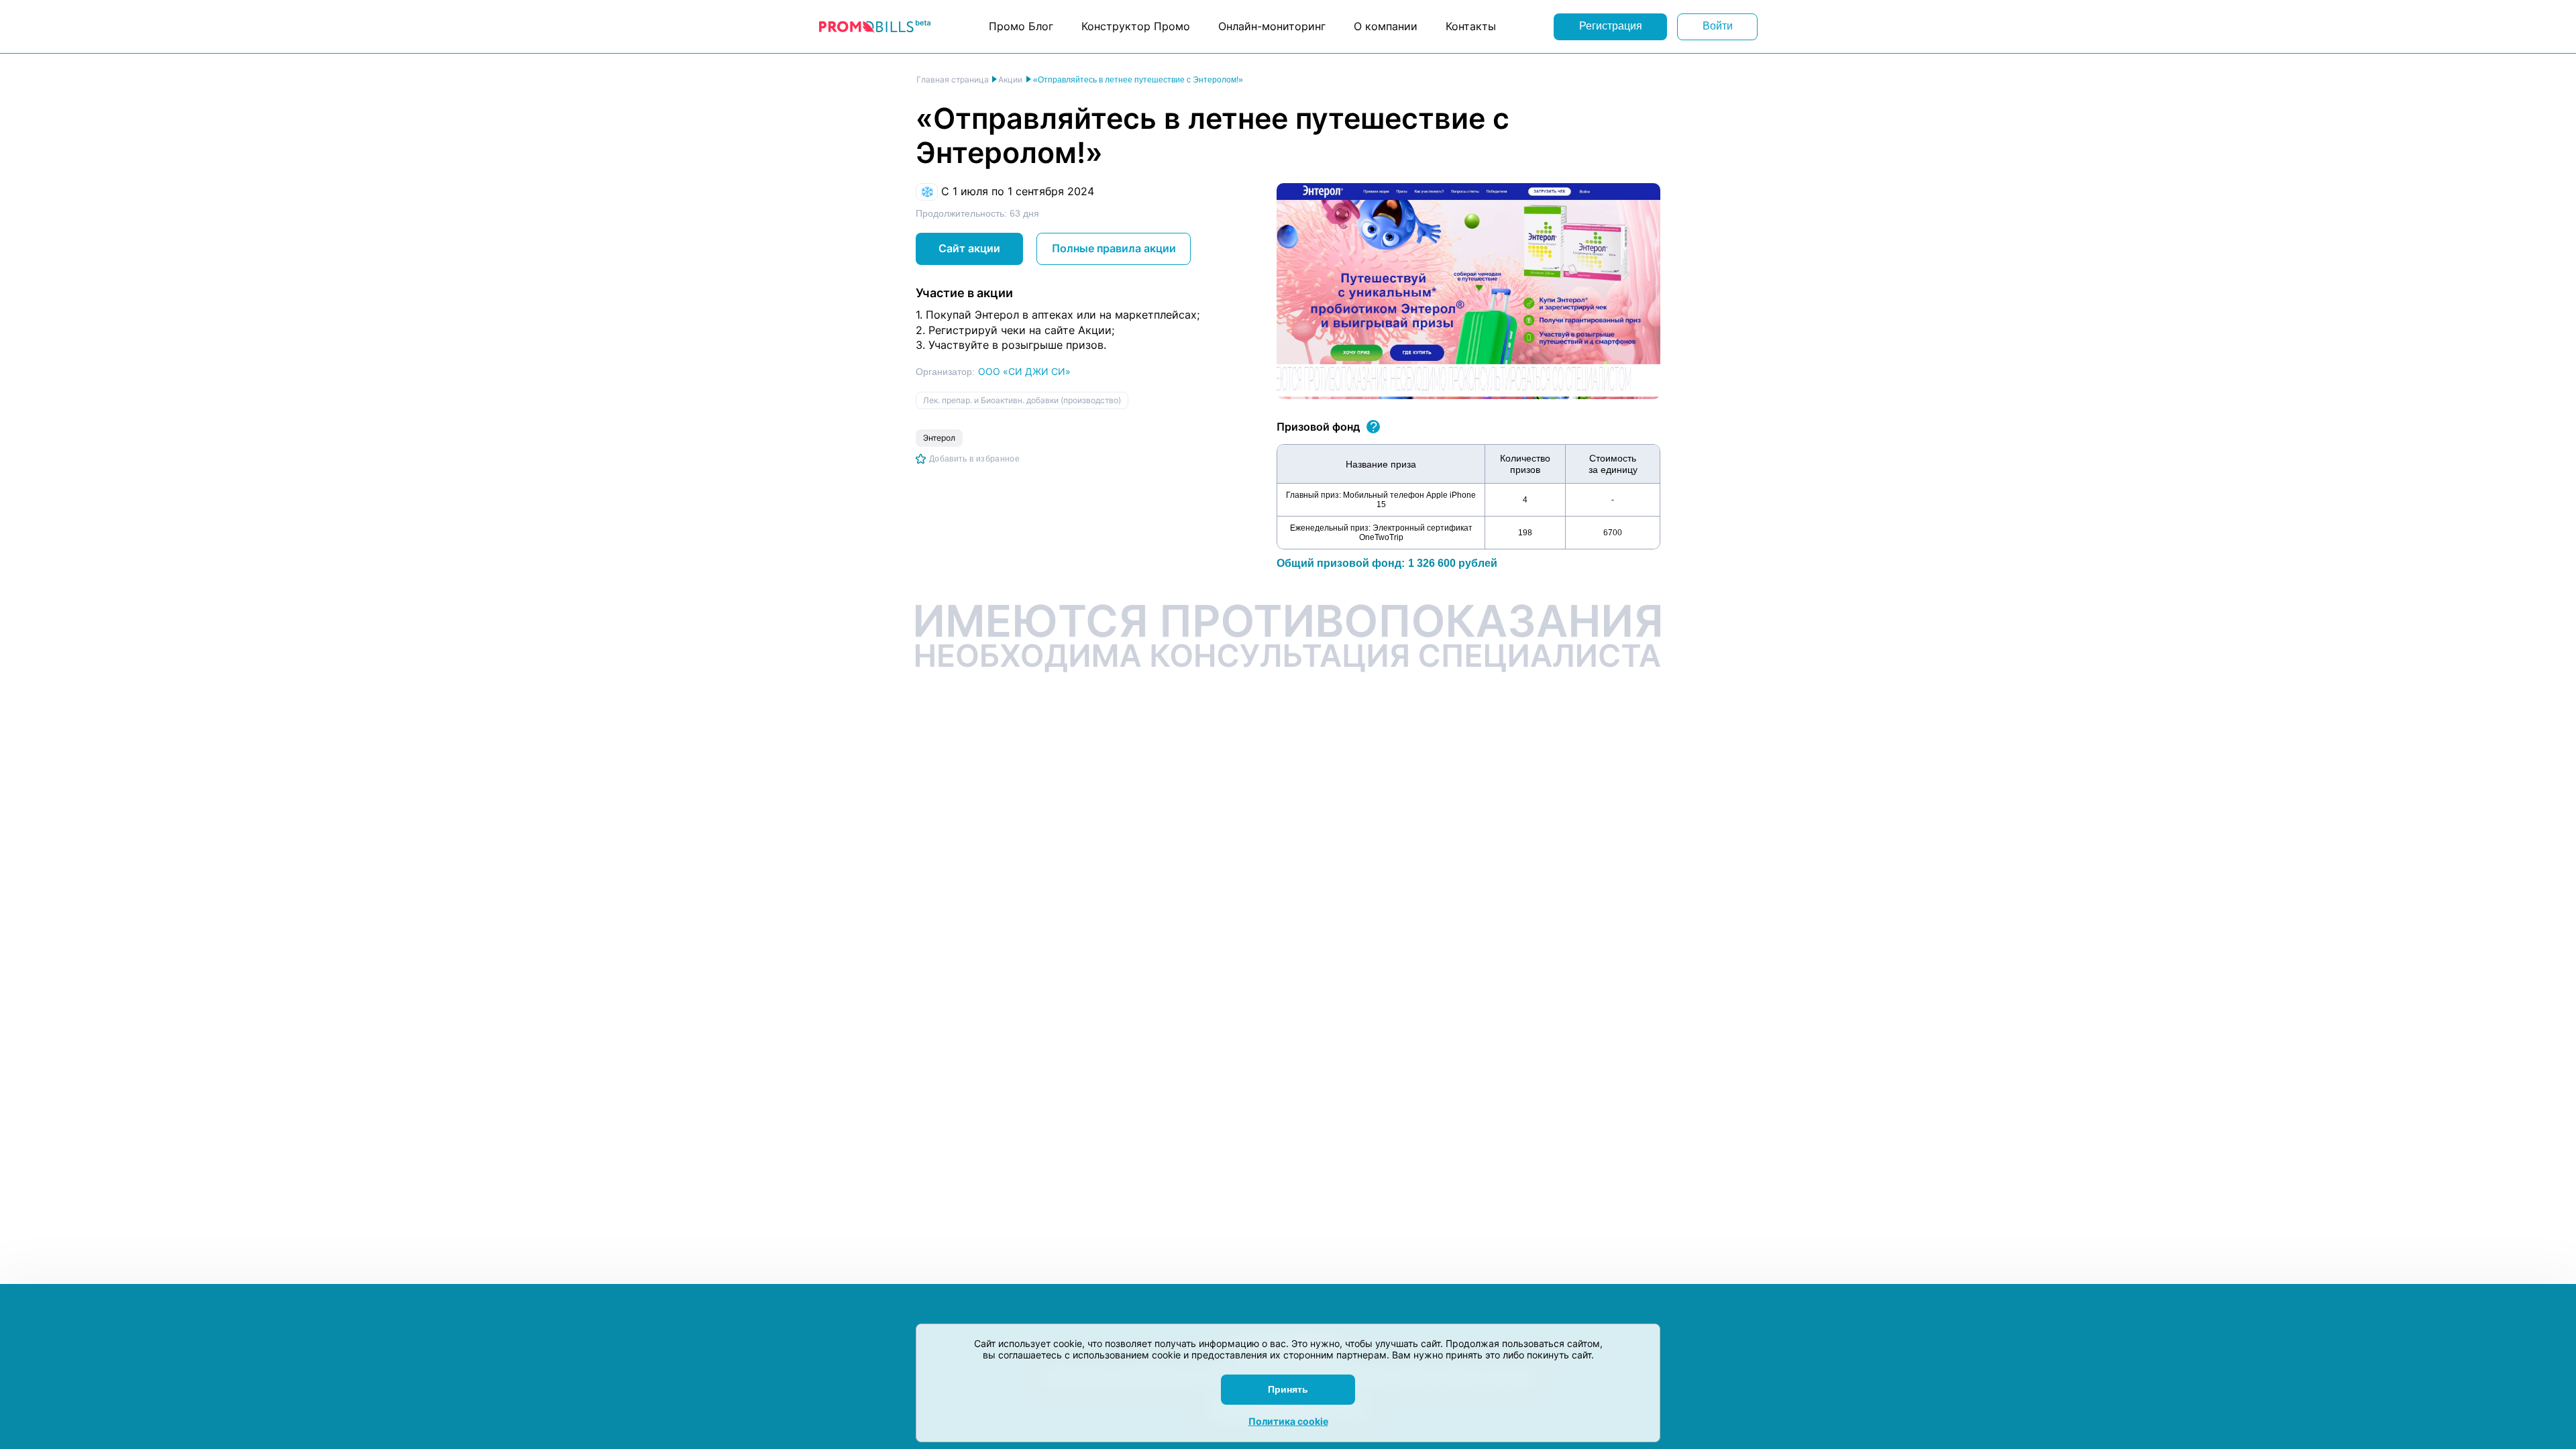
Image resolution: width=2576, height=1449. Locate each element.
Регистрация (1611, 26)
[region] (1468, 497)
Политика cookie (1288, 1421)
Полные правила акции (1114, 248)
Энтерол (939, 438)
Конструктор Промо (1136, 26)
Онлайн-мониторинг (1272, 26)
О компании (1386, 26)
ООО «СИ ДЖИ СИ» (1024, 371)
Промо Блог (1021, 26)
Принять (1288, 1389)
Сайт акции (969, 248)
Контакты (1471, 26)
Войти (1718, 26)
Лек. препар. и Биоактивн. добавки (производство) (1022, 400)
